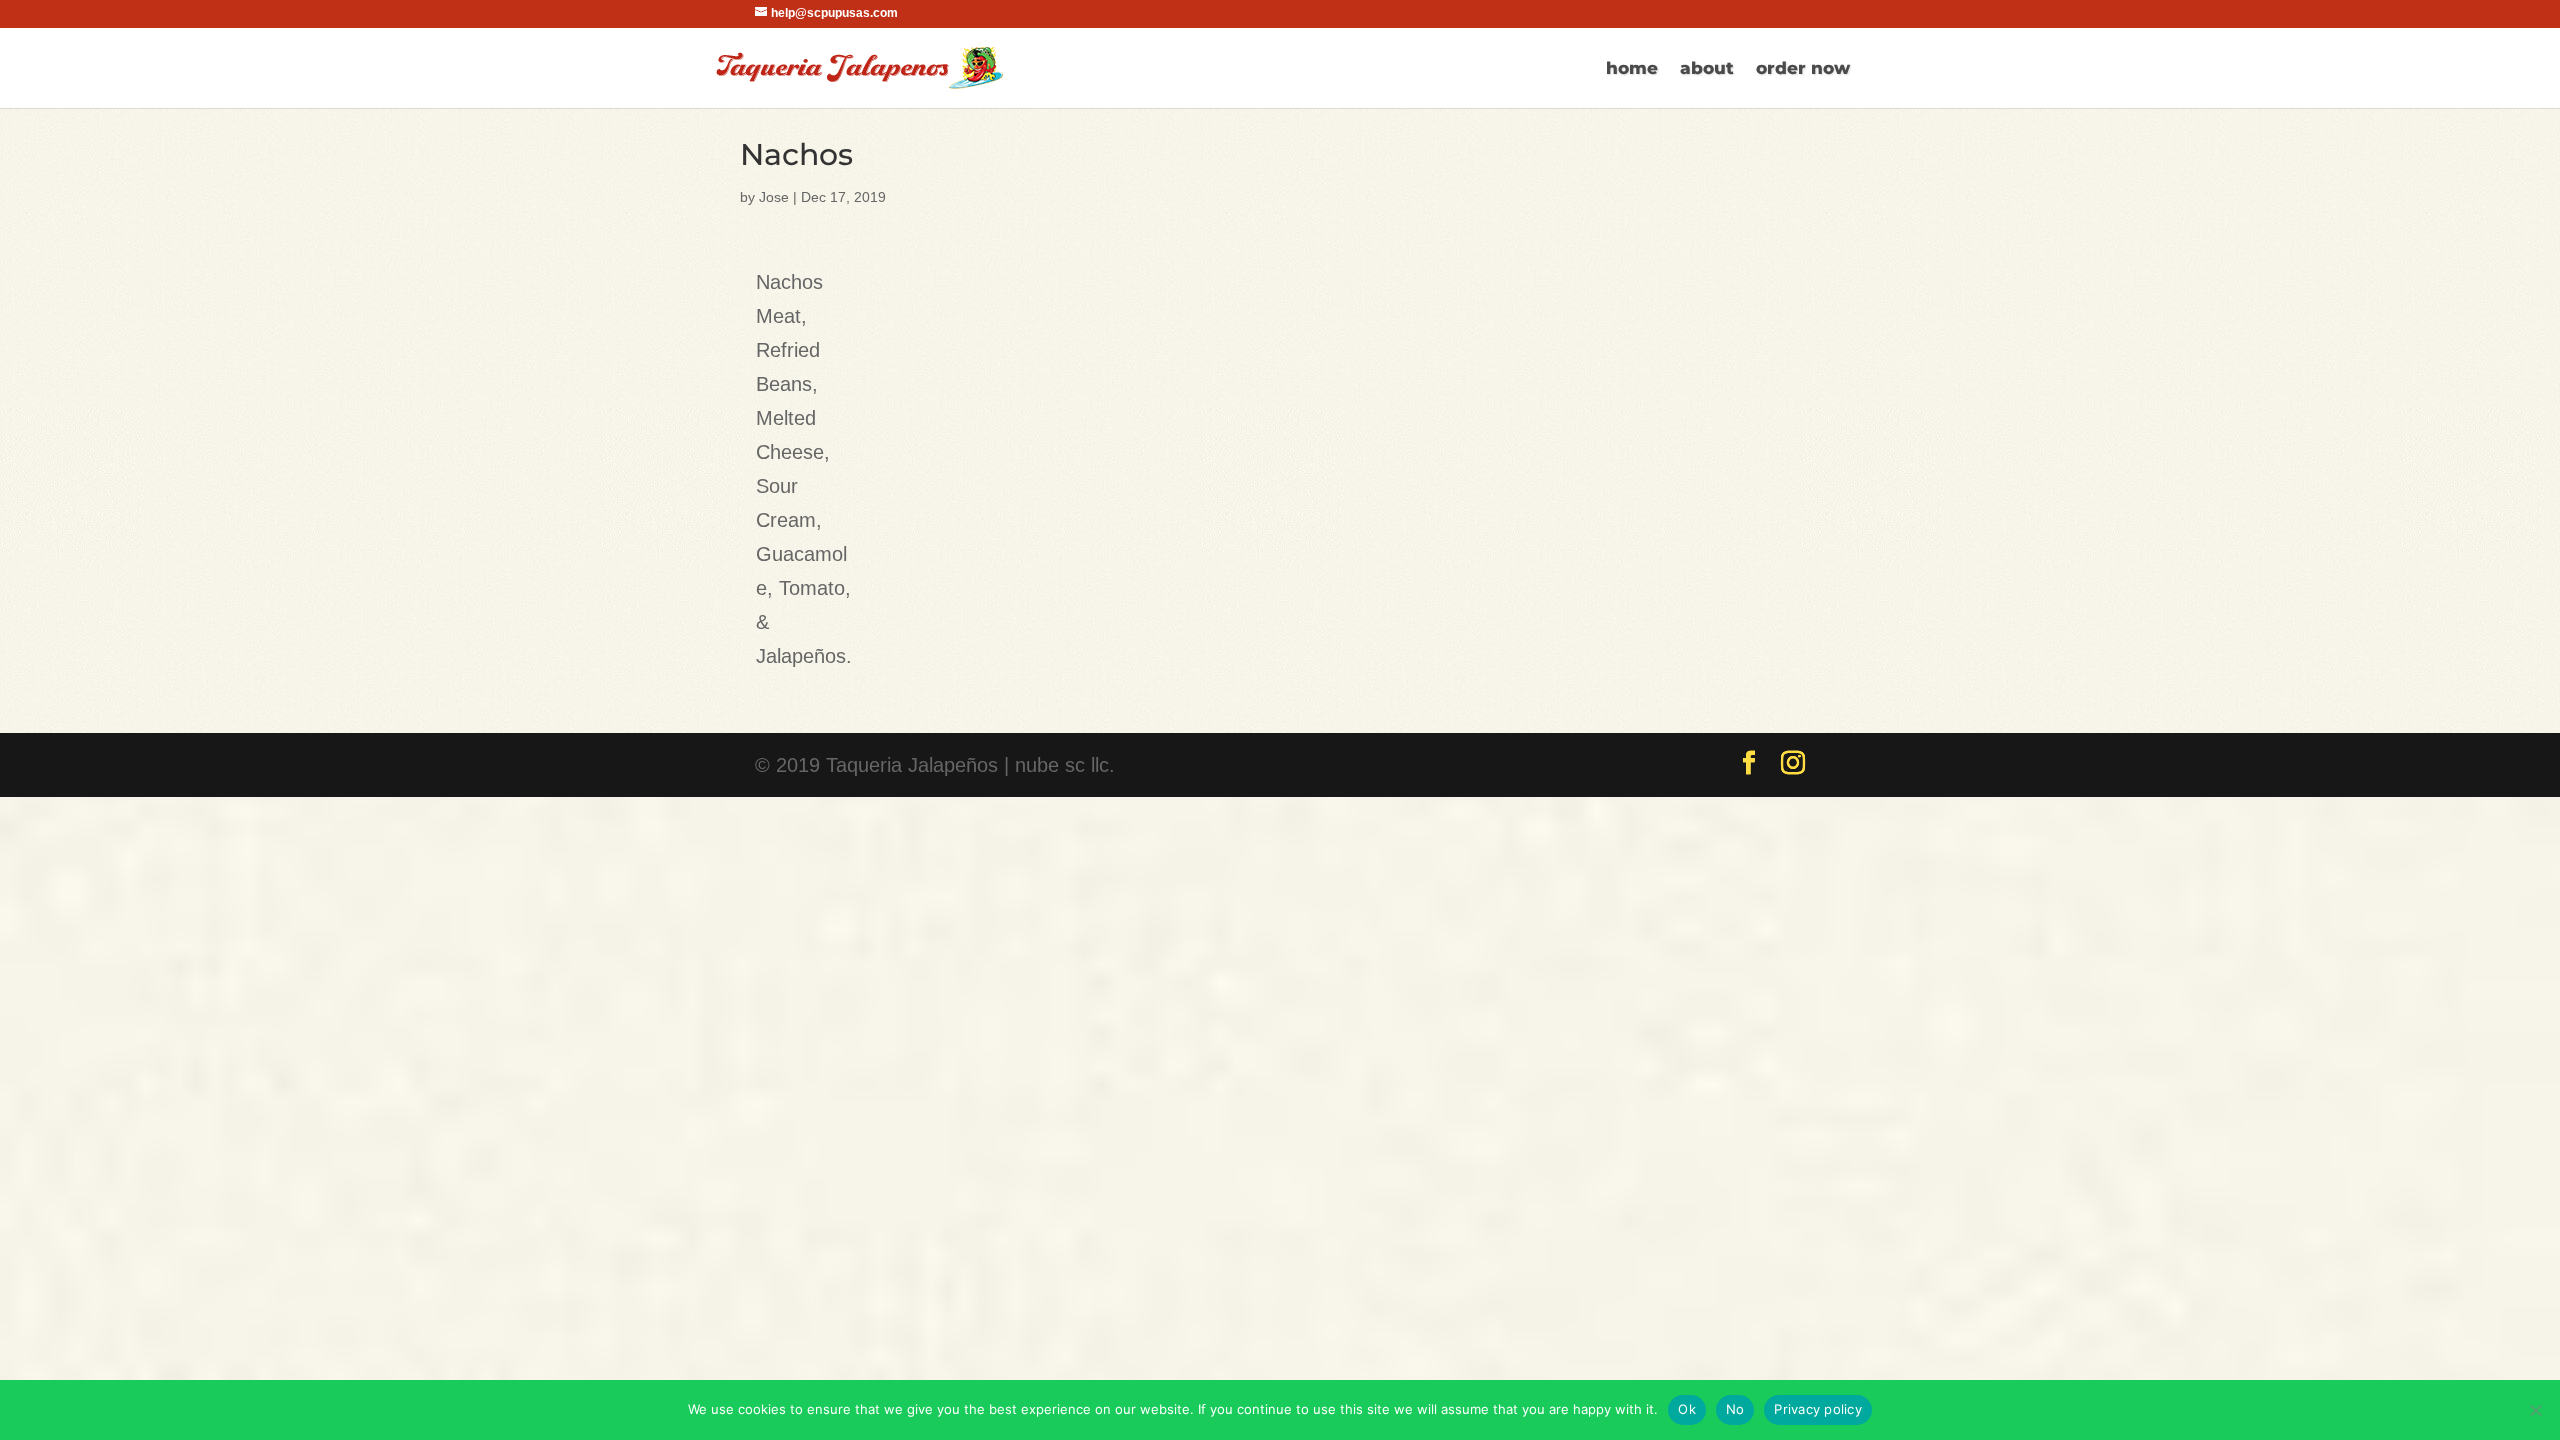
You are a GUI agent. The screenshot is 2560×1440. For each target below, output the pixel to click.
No (1735, 1409)
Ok (1687, 1409)
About (1707, 69)
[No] (2535, 1410)
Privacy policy (1818, 1409)
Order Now (1803, 69)
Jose (774, 197)
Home (1632, 69)
